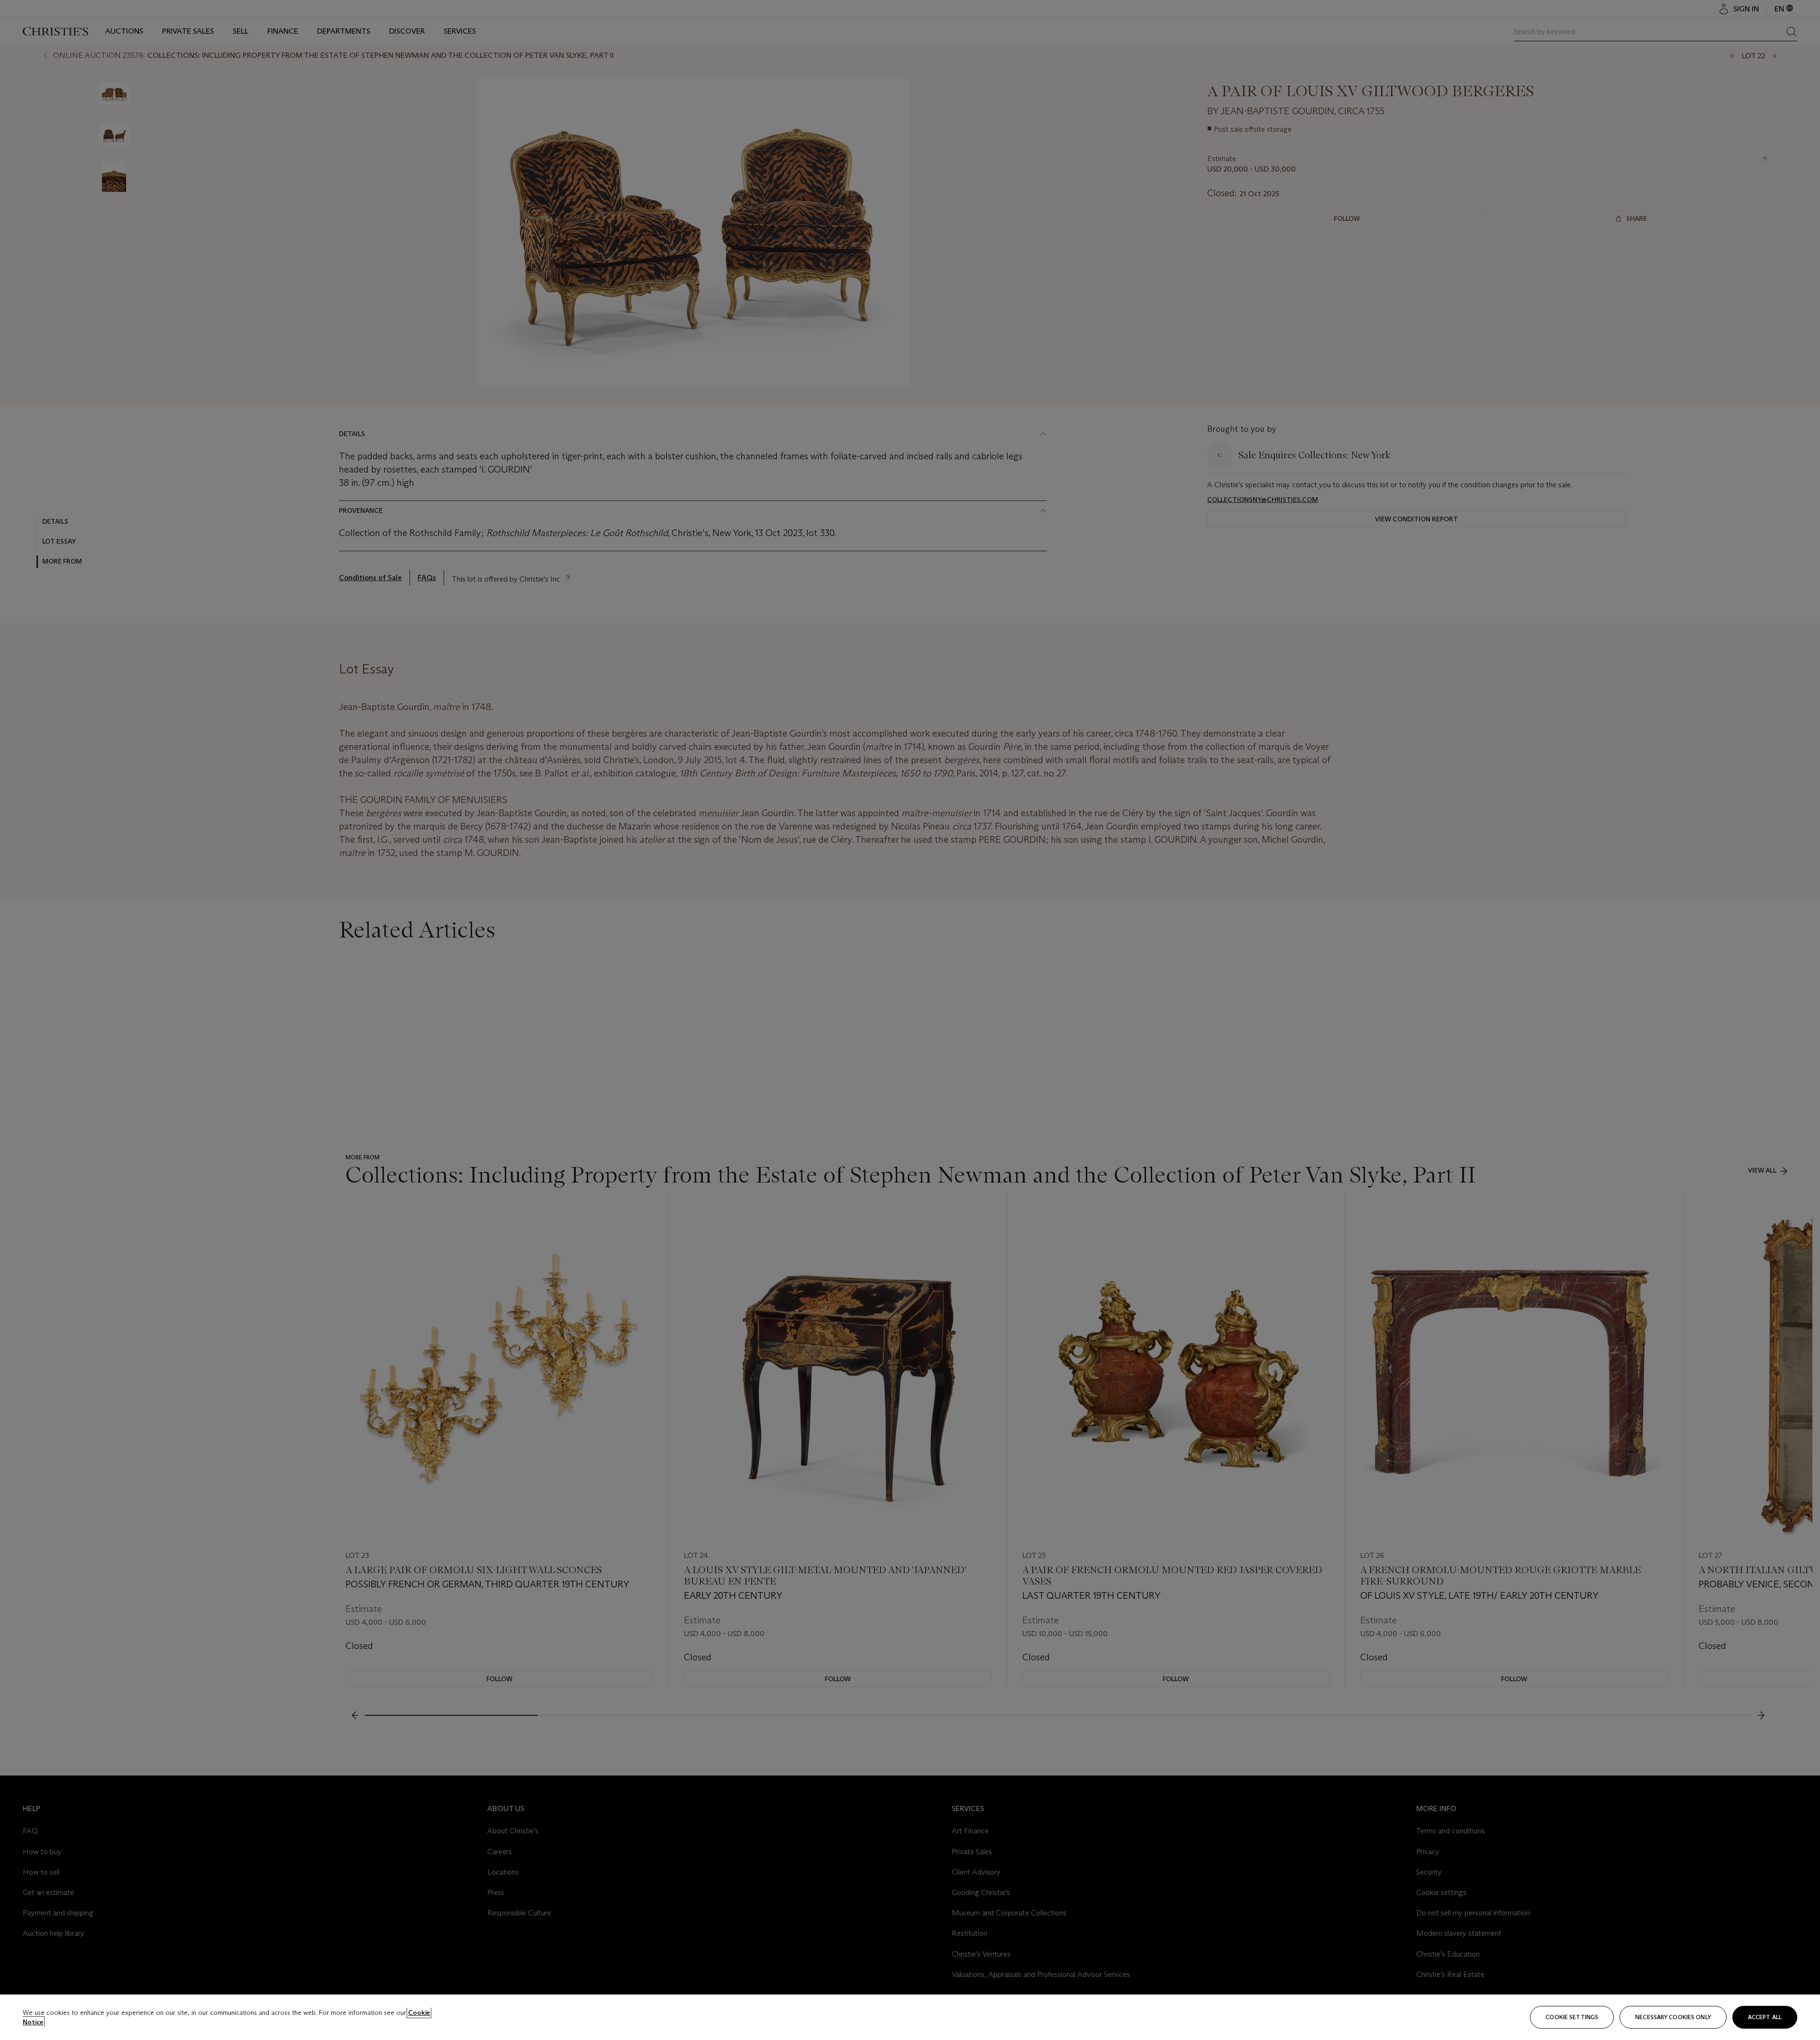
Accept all (1765, 2017)
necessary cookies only (1673, 2017)
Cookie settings (1572, 2017)
